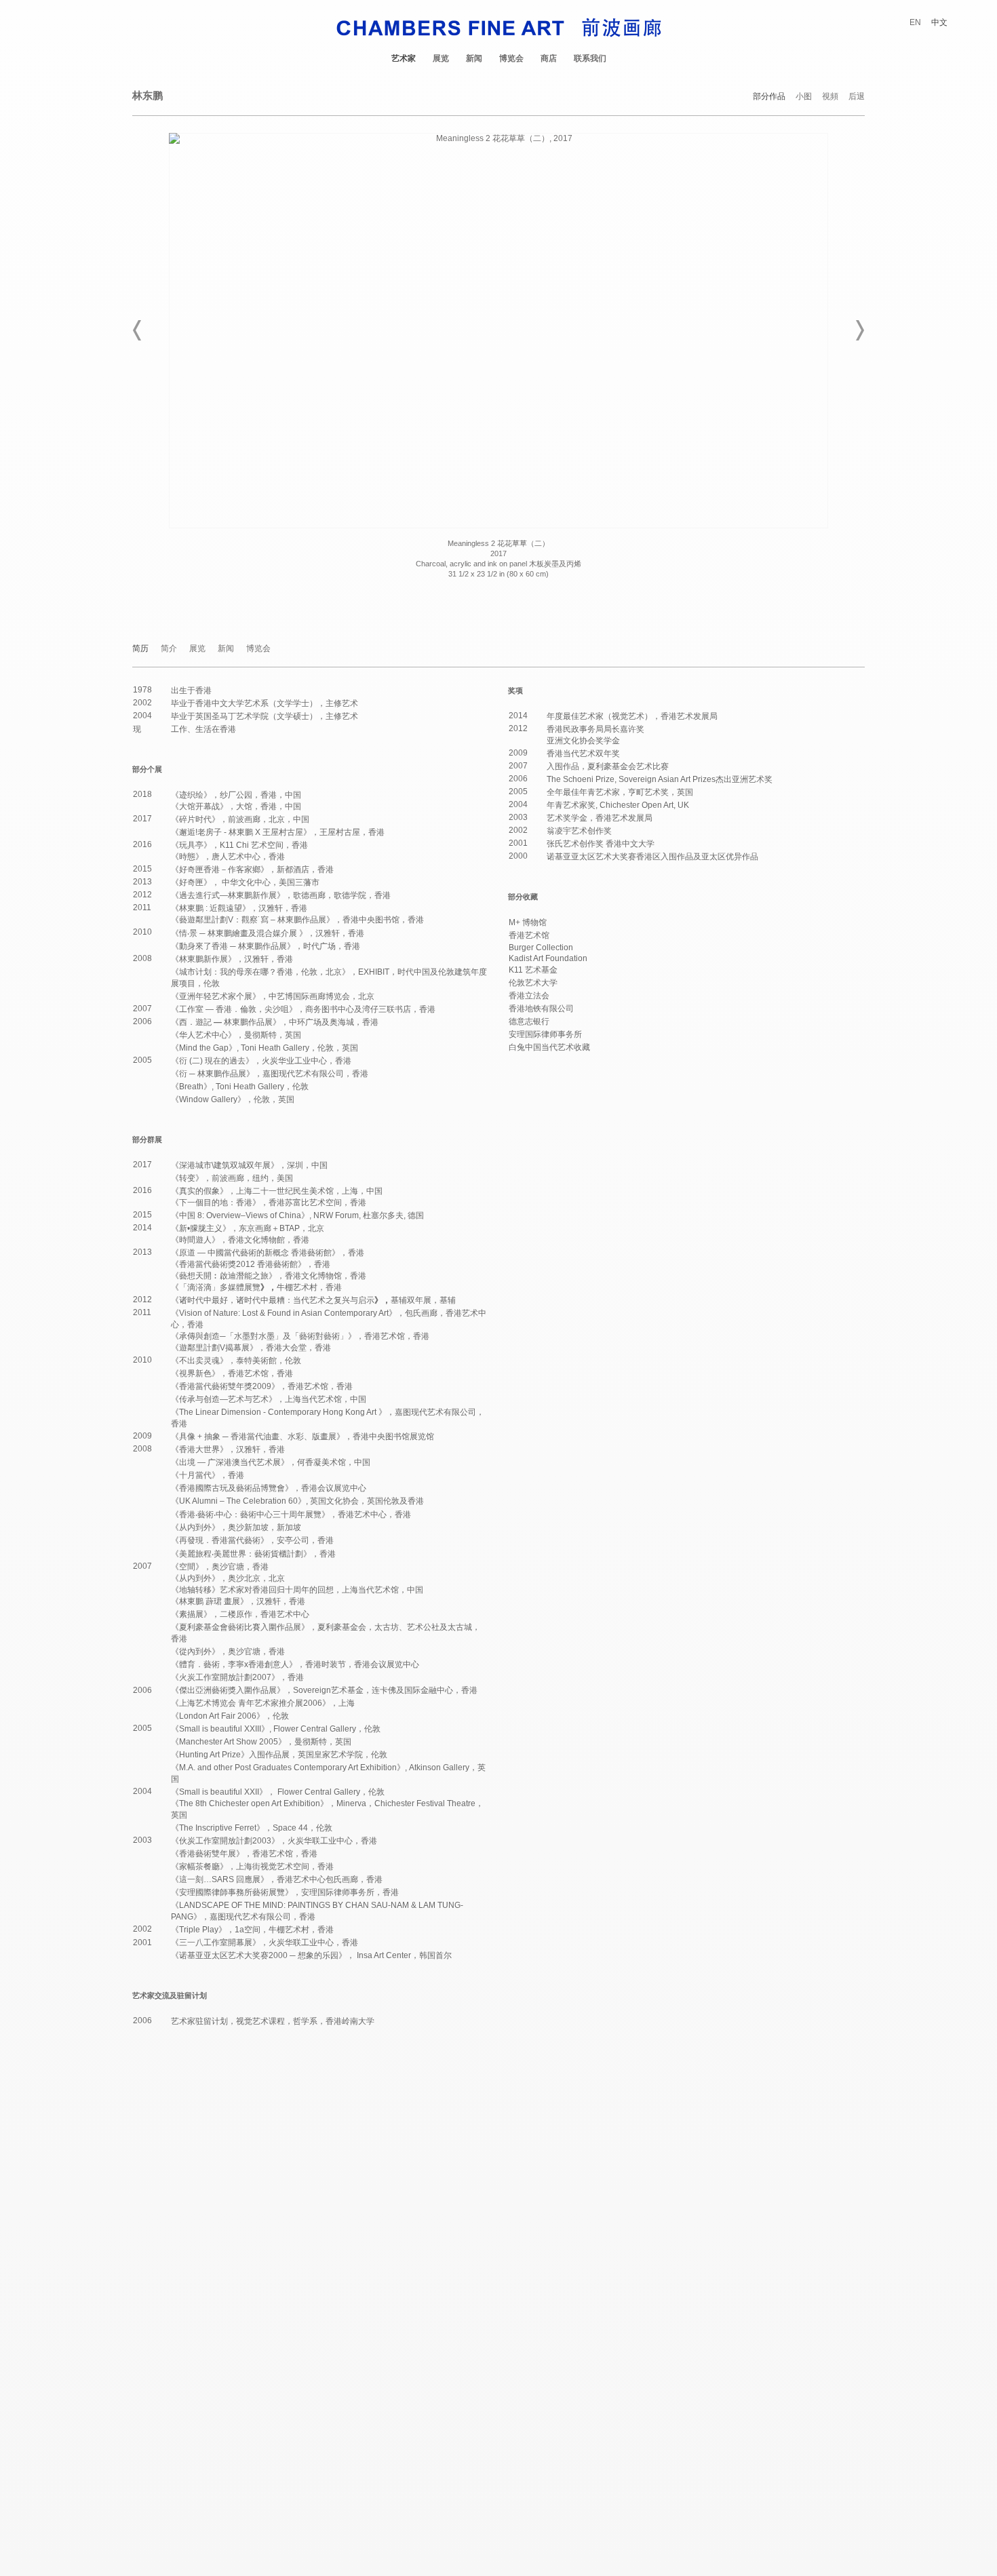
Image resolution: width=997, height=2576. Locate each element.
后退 (857, 97)
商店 (549, 58)
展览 (441, 58)
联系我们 (590, 58)
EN (915, 22)
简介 (169, 649)
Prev (138, 330)
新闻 (474, 58)
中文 (939, 22)
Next (859, 330)
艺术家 (404, 58)
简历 (140, 649)
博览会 (511, 58)
